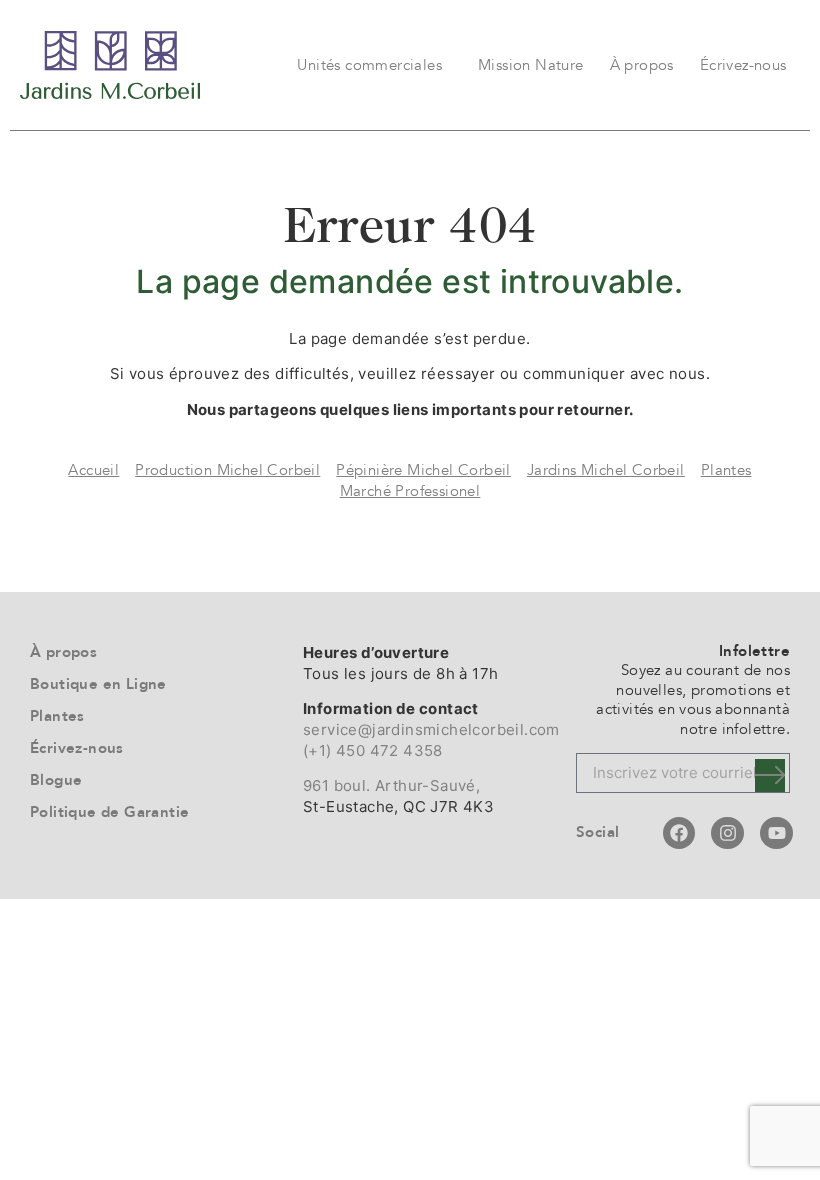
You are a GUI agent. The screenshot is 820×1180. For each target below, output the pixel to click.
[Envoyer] (770, 775)
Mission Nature (531, 65)
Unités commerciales (369, 65)
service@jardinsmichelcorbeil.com (431, 729)
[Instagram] (727, 833)
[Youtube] (776, 833)
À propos (642, 65)
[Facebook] (679, 833)
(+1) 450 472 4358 (373, 750)
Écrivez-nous (743, 65)
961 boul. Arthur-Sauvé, (391, 785)
